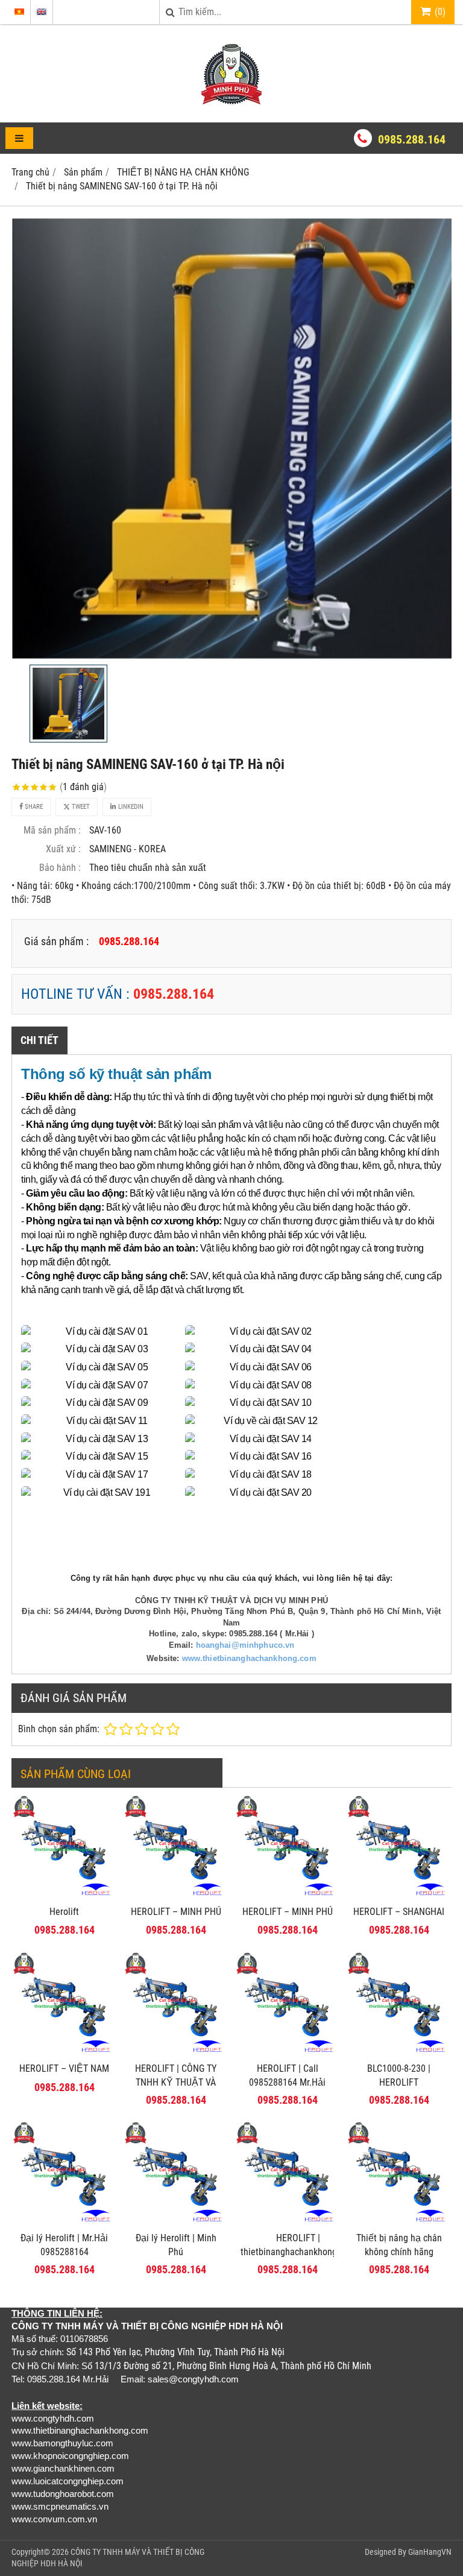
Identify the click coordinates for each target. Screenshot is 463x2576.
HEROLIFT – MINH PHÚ (176, 1912)
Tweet (80, 807)
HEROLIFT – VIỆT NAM (64, 2068)
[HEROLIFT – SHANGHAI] (399, 1896)
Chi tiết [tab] (39, 1040)
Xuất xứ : (63, 849)
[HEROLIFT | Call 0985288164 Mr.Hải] (287, 2053)
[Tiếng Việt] (19, 12)
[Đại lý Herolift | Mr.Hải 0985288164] (64, 2222)
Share (33, 807)
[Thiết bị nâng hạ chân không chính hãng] (399, 2222)
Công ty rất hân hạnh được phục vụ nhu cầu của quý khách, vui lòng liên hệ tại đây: (231, 1578)
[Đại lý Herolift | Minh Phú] (176, 2222)
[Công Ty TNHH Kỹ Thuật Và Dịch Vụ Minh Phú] (231, 101)
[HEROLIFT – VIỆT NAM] (64, 2053)
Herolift (64, 1912)
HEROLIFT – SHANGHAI (399, 1912)
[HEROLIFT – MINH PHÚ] (176, 1896)
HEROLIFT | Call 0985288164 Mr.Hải (287, 2075)
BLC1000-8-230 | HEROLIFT (399, 2075)
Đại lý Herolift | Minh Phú (176, 2245)
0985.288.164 (412, 139)
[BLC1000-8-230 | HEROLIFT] (399, 2053)
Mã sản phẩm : (52, 830)
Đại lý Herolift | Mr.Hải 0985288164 (64, 2245)
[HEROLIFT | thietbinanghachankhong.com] (287, 2222)
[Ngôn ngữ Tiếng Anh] (42, 12)
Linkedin (130, 807)
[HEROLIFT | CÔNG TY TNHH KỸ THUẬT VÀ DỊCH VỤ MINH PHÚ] (176, 2053)
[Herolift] (64, 1896)
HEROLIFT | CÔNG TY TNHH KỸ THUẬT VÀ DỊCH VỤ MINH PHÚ (176, 2082)
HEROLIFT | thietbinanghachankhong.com (298, 2245)
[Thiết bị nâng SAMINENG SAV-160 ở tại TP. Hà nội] (231, 438)
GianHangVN (430, 2552)
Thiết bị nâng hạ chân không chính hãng (399, 2245)
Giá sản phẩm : (56, 941)
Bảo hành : (60, 868)
